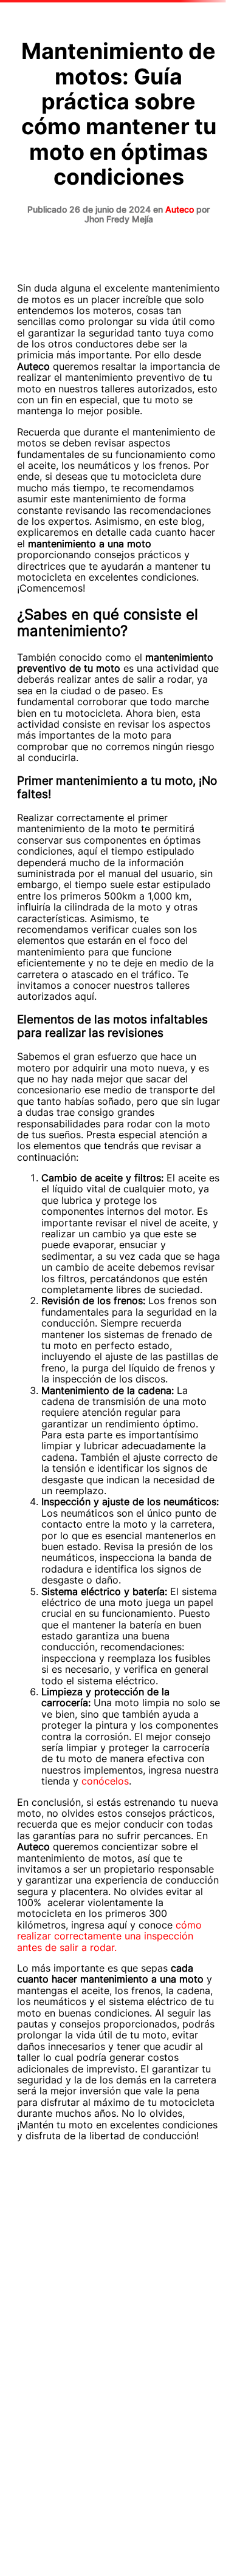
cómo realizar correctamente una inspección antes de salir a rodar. (109, 1936)
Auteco (180, 209)
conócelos (105, 1781)
